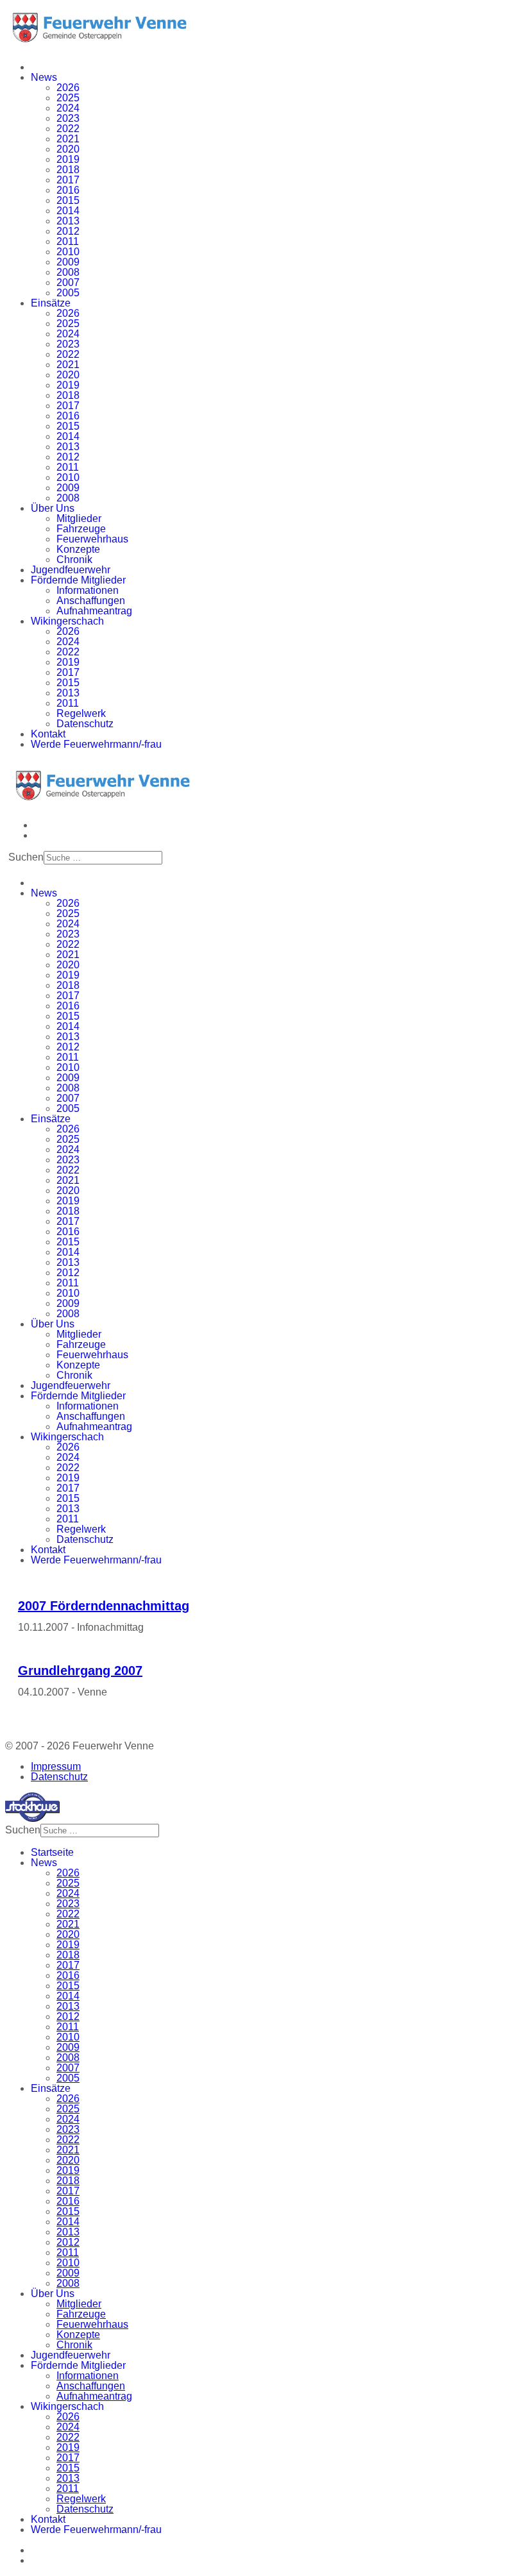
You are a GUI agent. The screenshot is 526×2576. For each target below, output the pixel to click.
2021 (68, 139)
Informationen (88, 590)
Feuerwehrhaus (92, 539)
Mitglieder (79, 518)
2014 (68, 211)
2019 (68, 159)
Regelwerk (81, 713)
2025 (68, 98)
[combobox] (103, 858)
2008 (68, 272)
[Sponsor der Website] (32, 1818)
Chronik (74, 560)
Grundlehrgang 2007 (80, 1671)
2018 (68, 170)
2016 (68, 190)
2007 (68, 282)
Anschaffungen (91, 601)
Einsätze (51, 303)
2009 (68, 262)
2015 (68, 200)
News (44, 77)
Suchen (26, 857)
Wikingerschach (67, 621)
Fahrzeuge (81, 529)
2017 (68, 180)
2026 (68, 88)
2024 (68, 108)
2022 (68, 129)
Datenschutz (85, 724)
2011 (68, 241)
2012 (68, 231)
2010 (68, 252)
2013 (68, 221)
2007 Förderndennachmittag (104, 1606)
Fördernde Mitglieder (78, 580)
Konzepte (78, 549)
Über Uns (53, 508)
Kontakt (48, 734)
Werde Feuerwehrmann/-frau (96, 744)
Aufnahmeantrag (94, 611)
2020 (68, 149)
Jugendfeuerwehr (71, 570)
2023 (68, 118)
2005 (68, 293)
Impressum (56, 1766)
